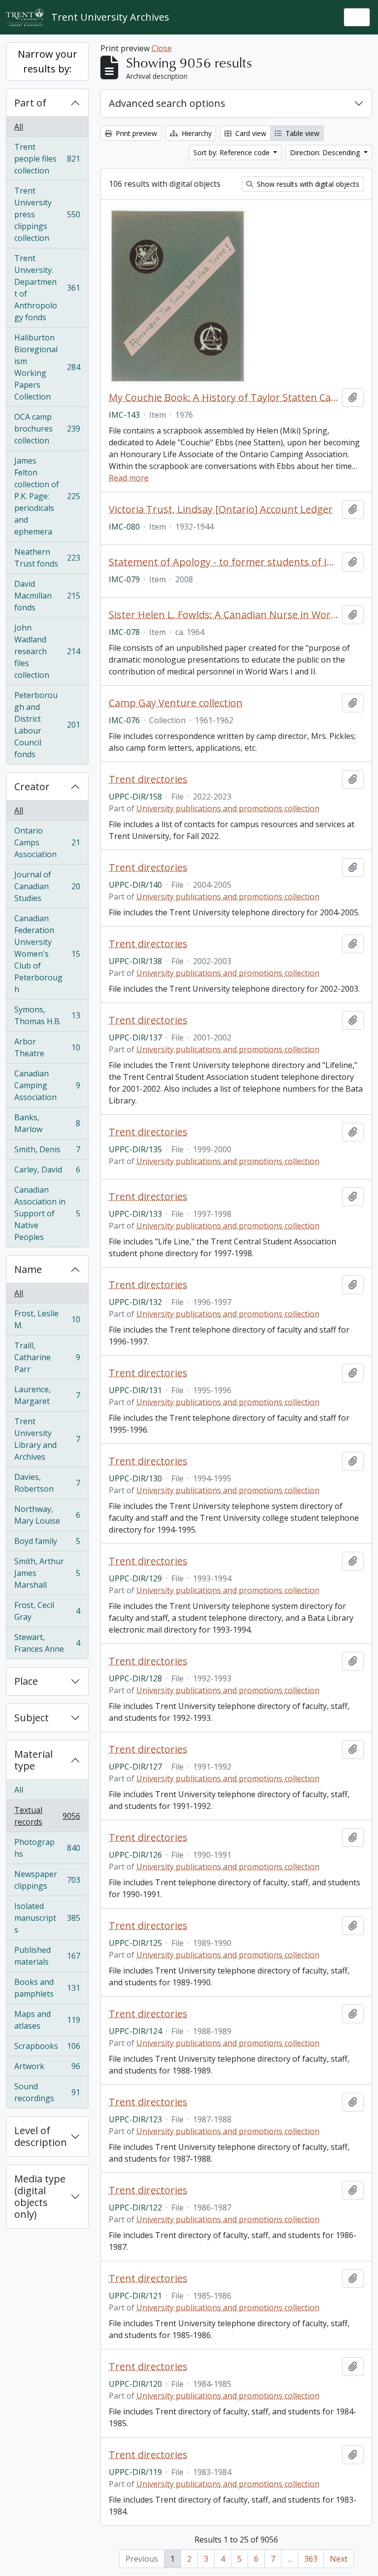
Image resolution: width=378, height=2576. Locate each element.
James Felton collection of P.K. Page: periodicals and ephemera (47, 496)
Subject (31, 1718)
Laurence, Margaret (47, 1395)
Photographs (47, 1848)
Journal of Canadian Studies (47, 886)
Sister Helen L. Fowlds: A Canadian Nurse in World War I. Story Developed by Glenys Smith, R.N (223, 615)
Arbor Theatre (47, 1047)
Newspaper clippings (47, 1880)
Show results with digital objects (307, 184)
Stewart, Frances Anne (47, 1643)
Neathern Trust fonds (47, 558)
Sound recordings (47, 2092)
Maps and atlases (47, 2020)
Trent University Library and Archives (47, 1439)
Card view (250, 133)
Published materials (47, 1956)
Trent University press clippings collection (47, 214)
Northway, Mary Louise (47, 1515)
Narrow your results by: (47, 61)
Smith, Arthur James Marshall (47, 1573)
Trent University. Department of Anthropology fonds (47, 288)
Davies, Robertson (47, 1483)
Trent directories (148, 779)
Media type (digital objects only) (40, 2196)
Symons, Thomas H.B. (47, 1015)
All (19, 127)
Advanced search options (167, 103)
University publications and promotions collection (228, 808)
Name (28, 1269)
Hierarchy (196, 133)
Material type (33, 1760)
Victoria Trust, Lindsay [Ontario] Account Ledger (221, 509)
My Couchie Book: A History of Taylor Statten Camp (223, 398)
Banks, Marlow (47, 1123)
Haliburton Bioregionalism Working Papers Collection (47, 367)
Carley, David (47, 1172)
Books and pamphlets (47, 1988)
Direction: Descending (326, 152)
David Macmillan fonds (47, 596)
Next (339, 2559)
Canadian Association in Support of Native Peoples (47, 1213)
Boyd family (47, 1543)
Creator (32, 786)
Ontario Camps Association (47, 842)
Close (162, 48)
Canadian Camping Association (47, 1085)
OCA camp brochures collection (47, 429)
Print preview (135, 133)
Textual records (47, 1816)
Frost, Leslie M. (47, 1319)
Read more (129, 478)
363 (311, 2559)
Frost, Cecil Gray (47, 1611)
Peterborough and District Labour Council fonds (47, 725)
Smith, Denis (47, 1152)
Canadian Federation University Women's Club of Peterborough (47, 954)
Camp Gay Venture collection (176, 703)
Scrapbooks (47, 2048)
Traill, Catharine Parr (47, 1357)
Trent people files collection (47, 159)
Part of (30, 103)
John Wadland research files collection (47, 651)
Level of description (41, 2136)
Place (26, 1681)
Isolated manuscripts (47, 1918)
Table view (301, 133)
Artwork (47, 2069)
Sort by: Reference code (233, 152)
